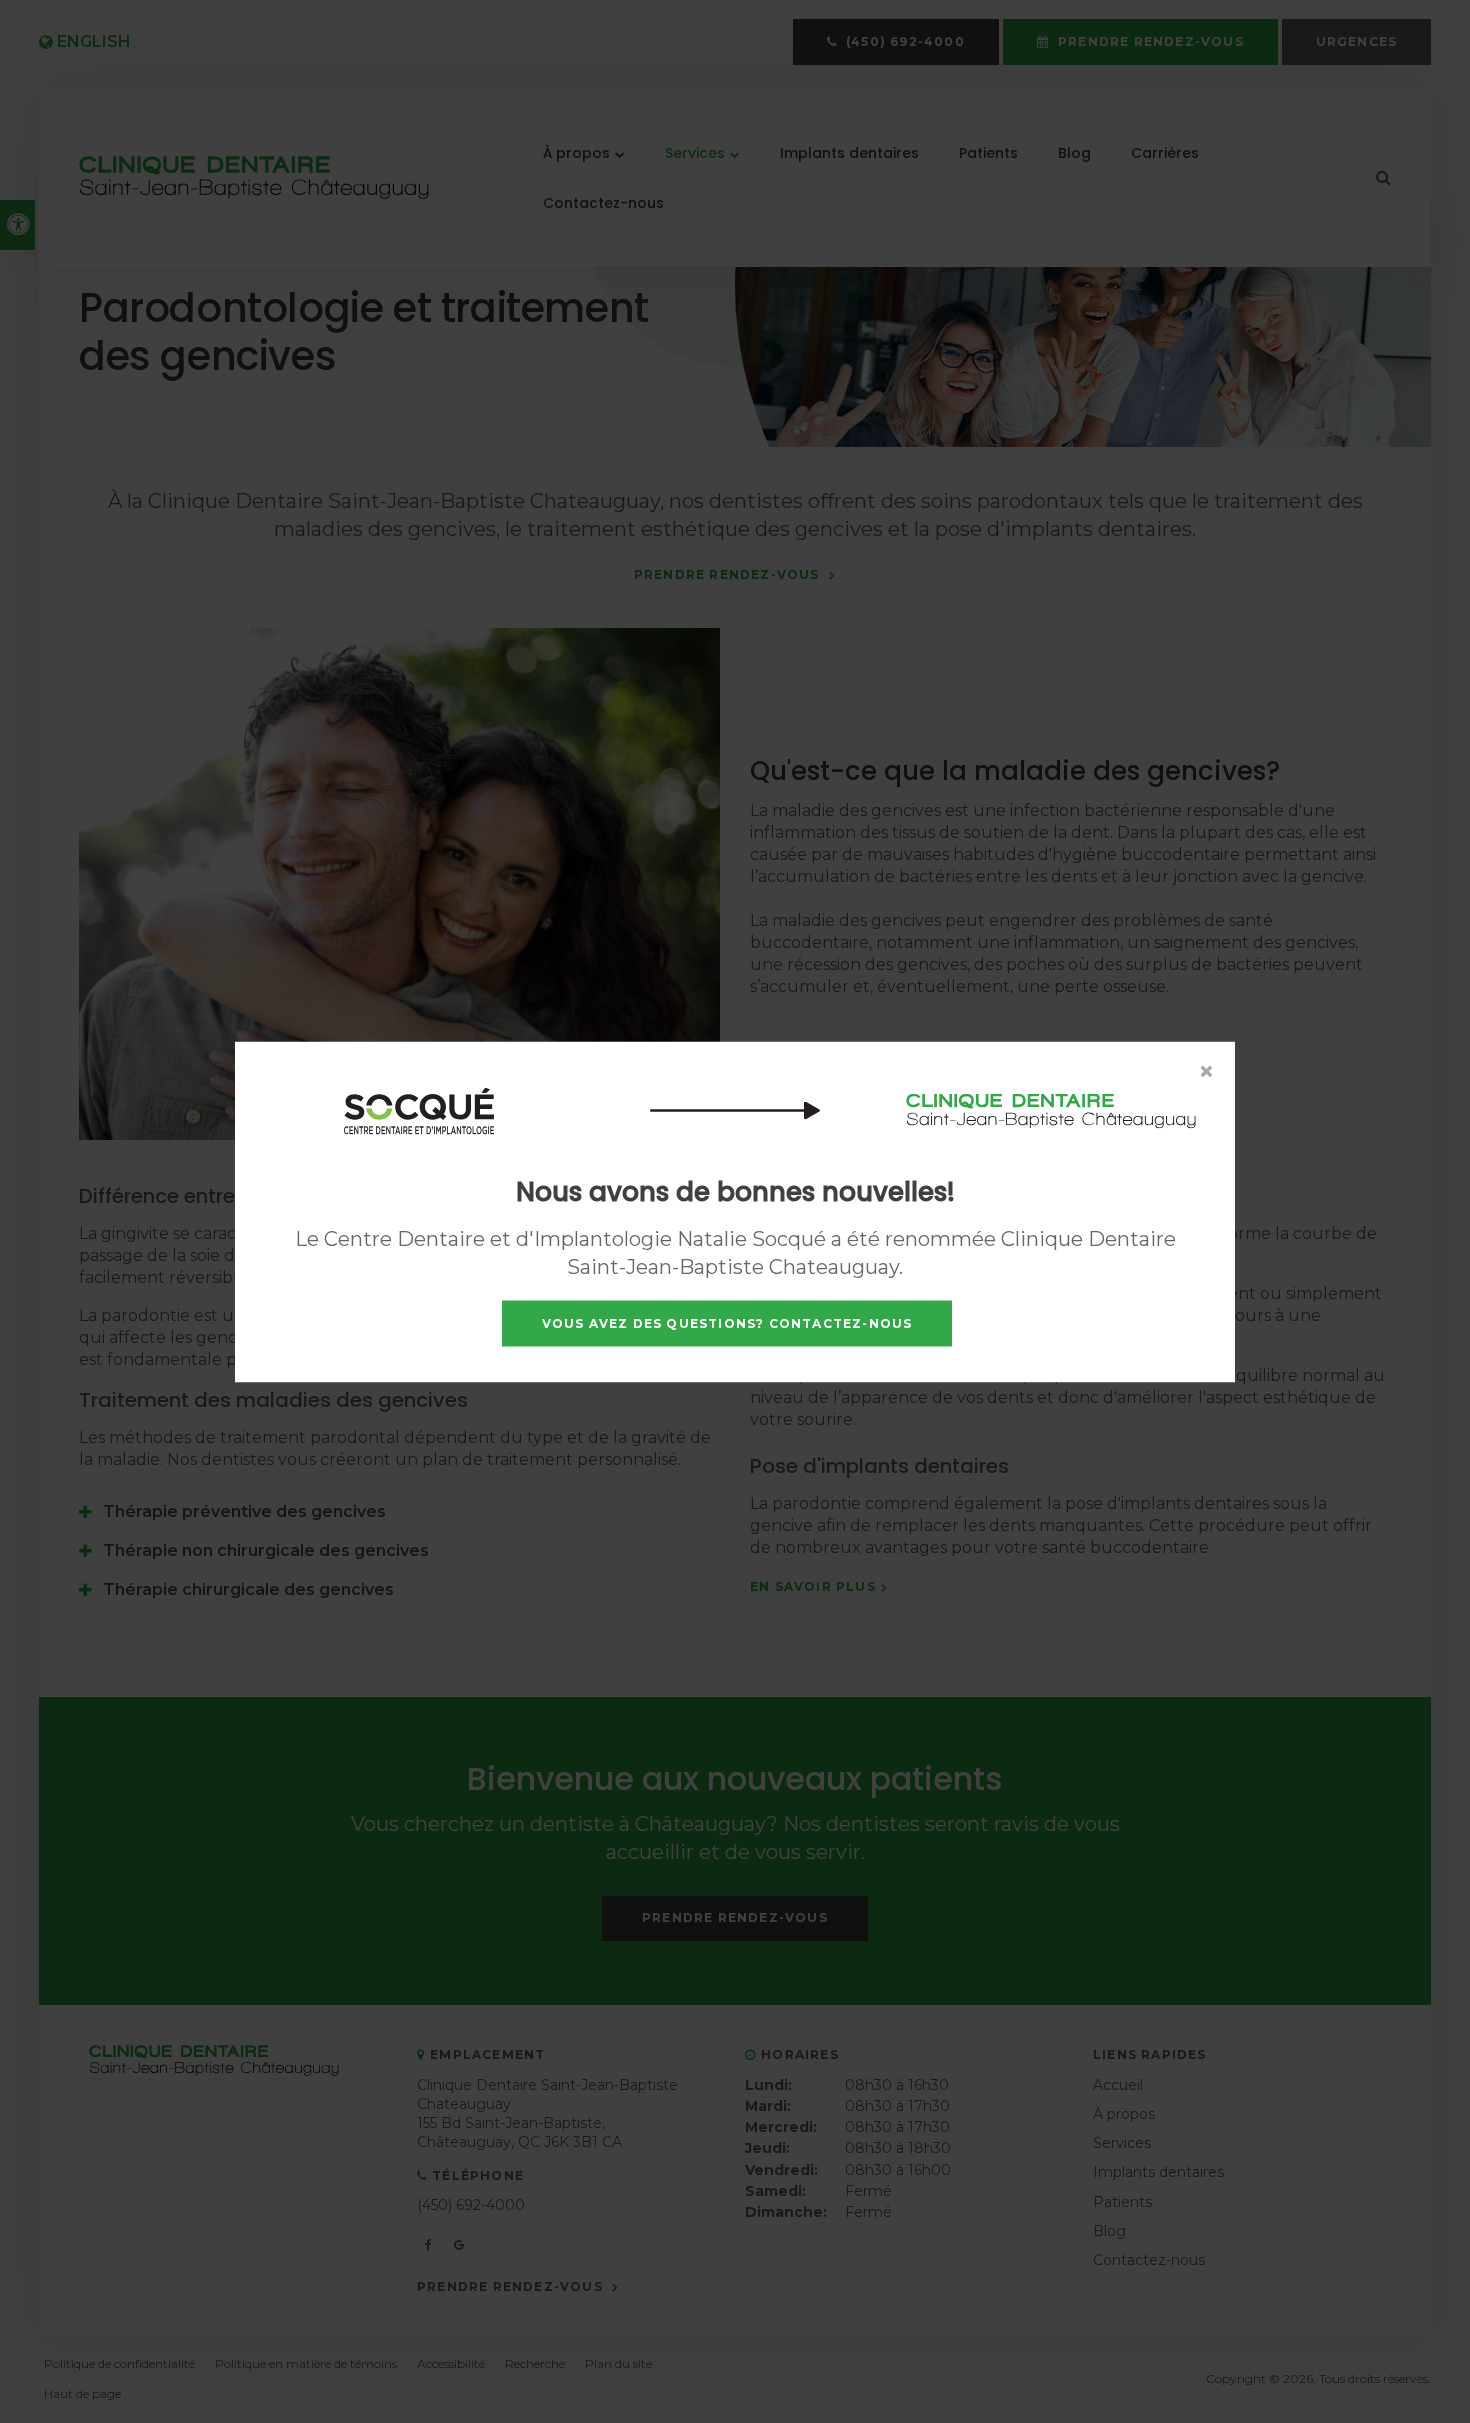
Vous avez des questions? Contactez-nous (727, 1322)
